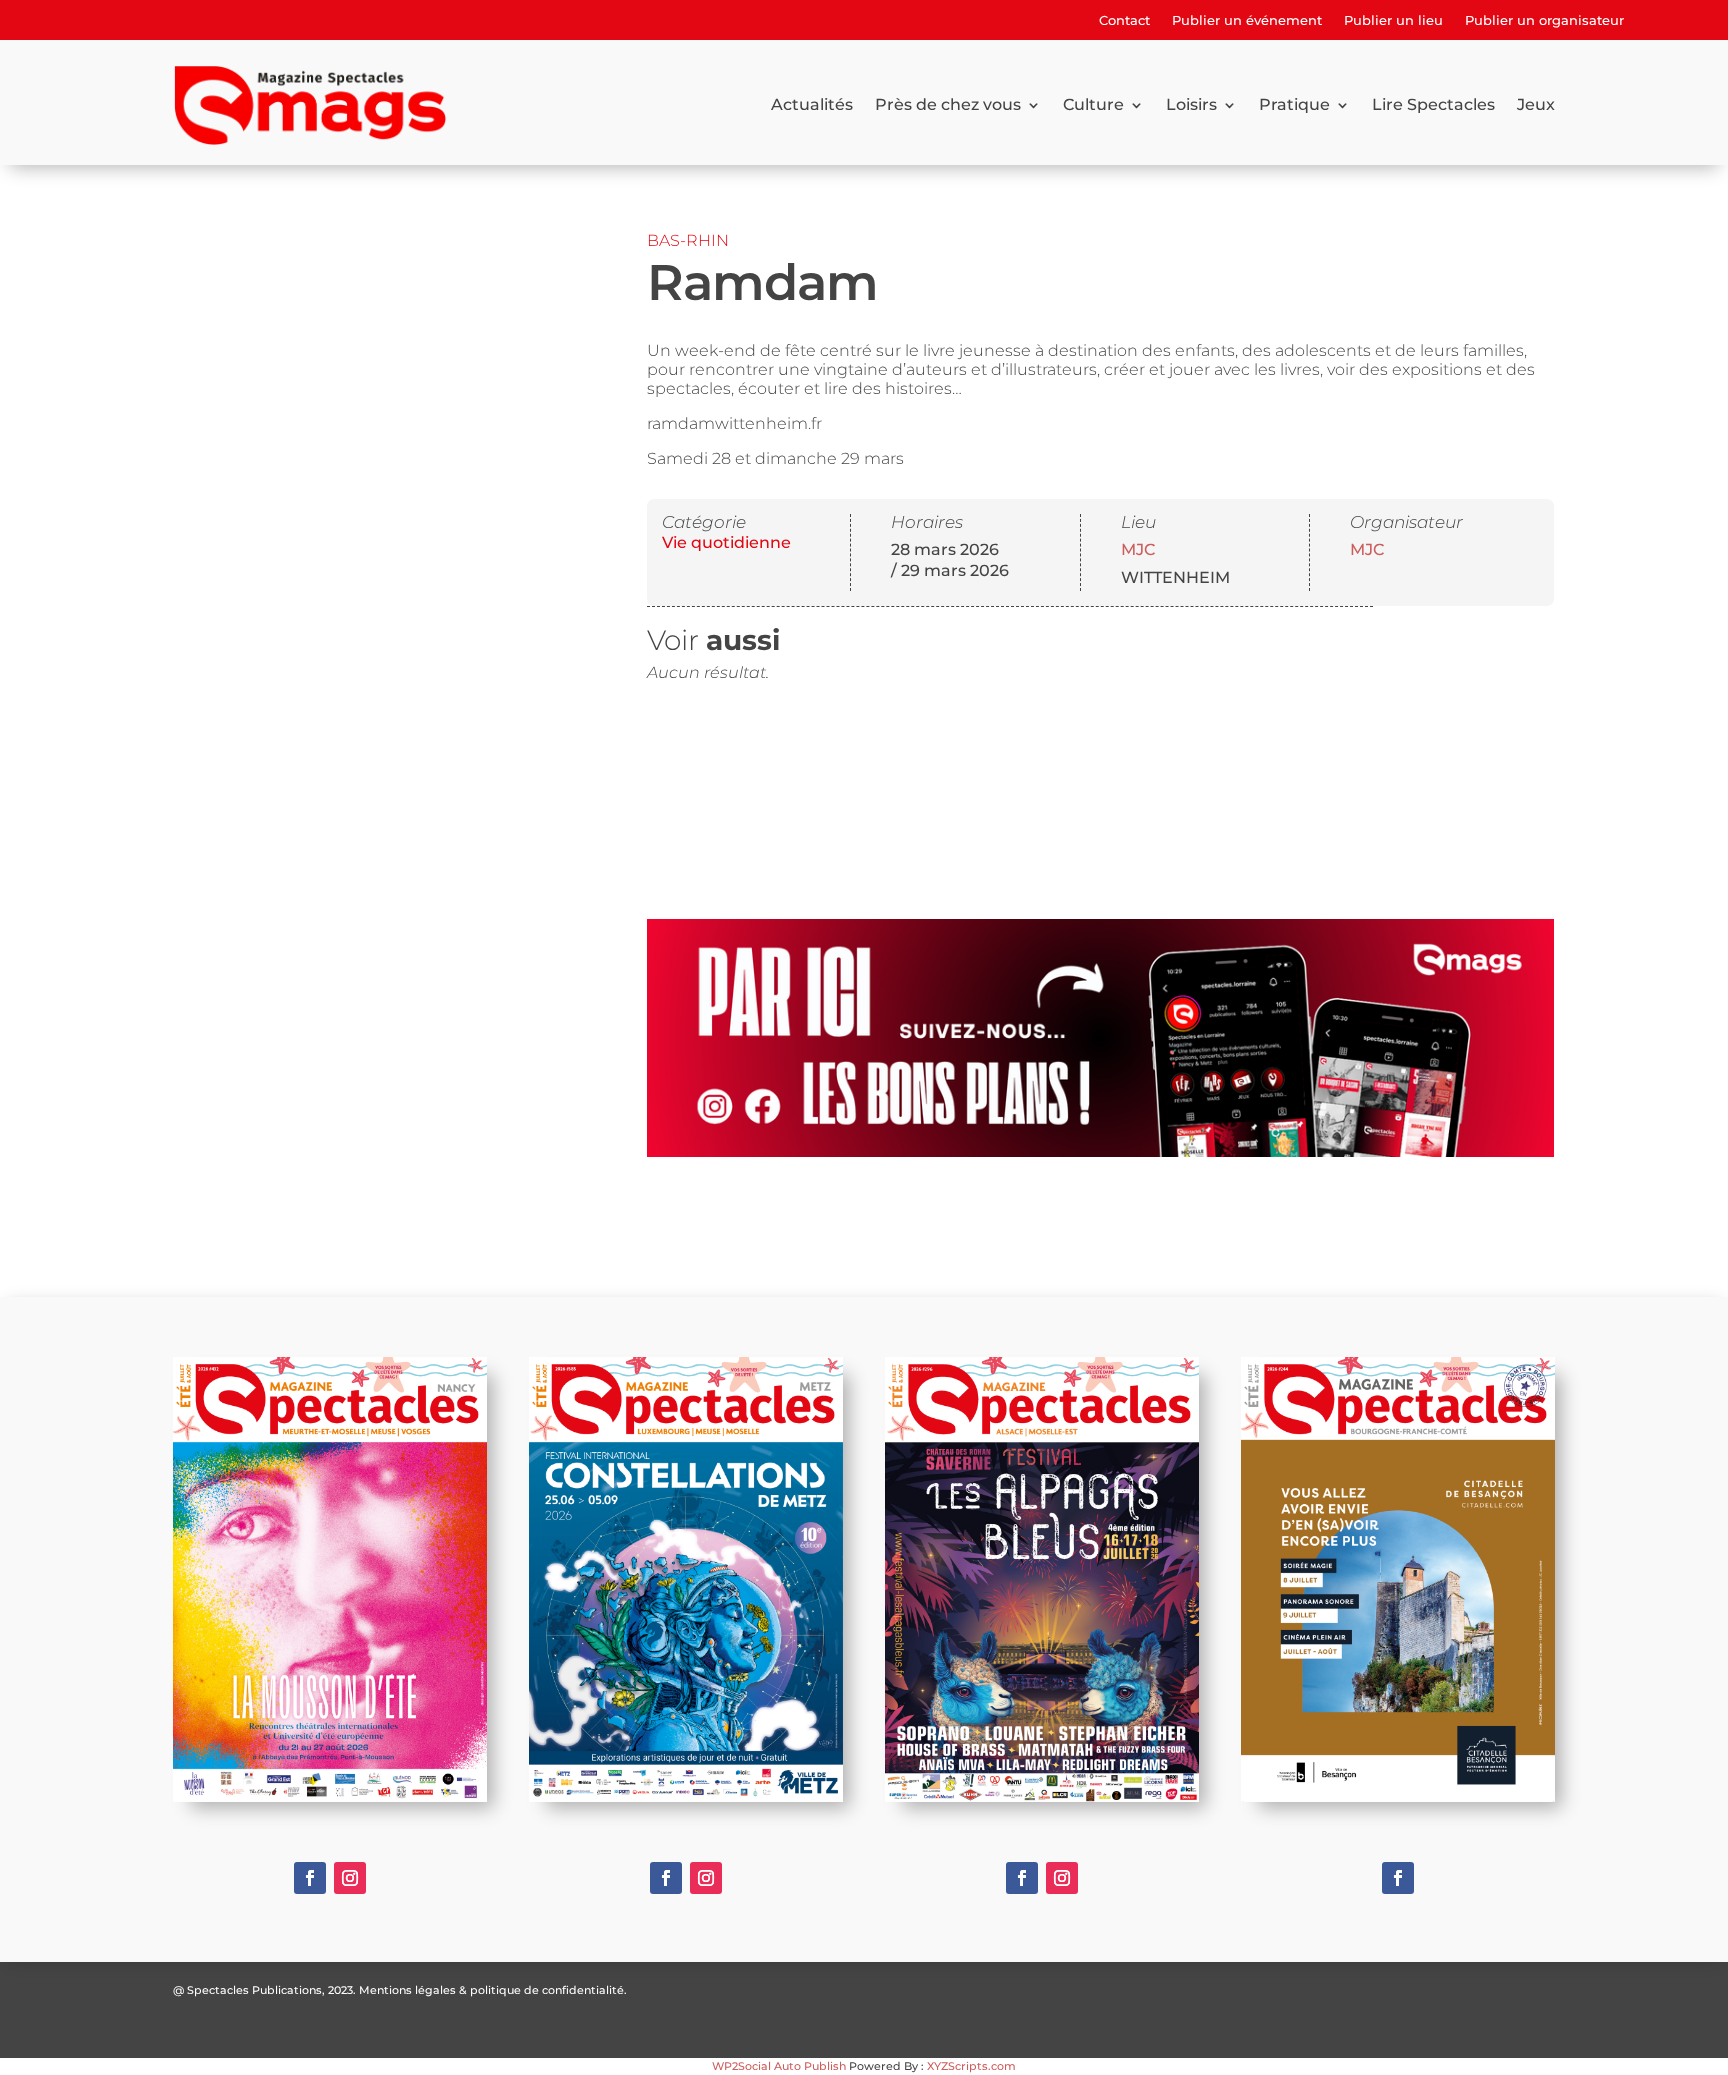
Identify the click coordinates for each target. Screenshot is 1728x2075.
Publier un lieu (1393, 20)
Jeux (1536, 104)
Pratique (1294, 104)
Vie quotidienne (726, 542)
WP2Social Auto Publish (779, 2066)
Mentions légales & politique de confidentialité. (493, 1990)
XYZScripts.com (971, 2066)
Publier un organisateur (1544, 20)
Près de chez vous (948, 104)
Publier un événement (1247, 20)
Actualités (812, 104)
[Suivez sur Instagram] (350, 1878)
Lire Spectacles (1433, 104)
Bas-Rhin (688, 240)
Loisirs (1191, 104)
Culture (1093, 104)
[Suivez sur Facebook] (310, 1878)
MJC (1138, 549)
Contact (1124, 20)
